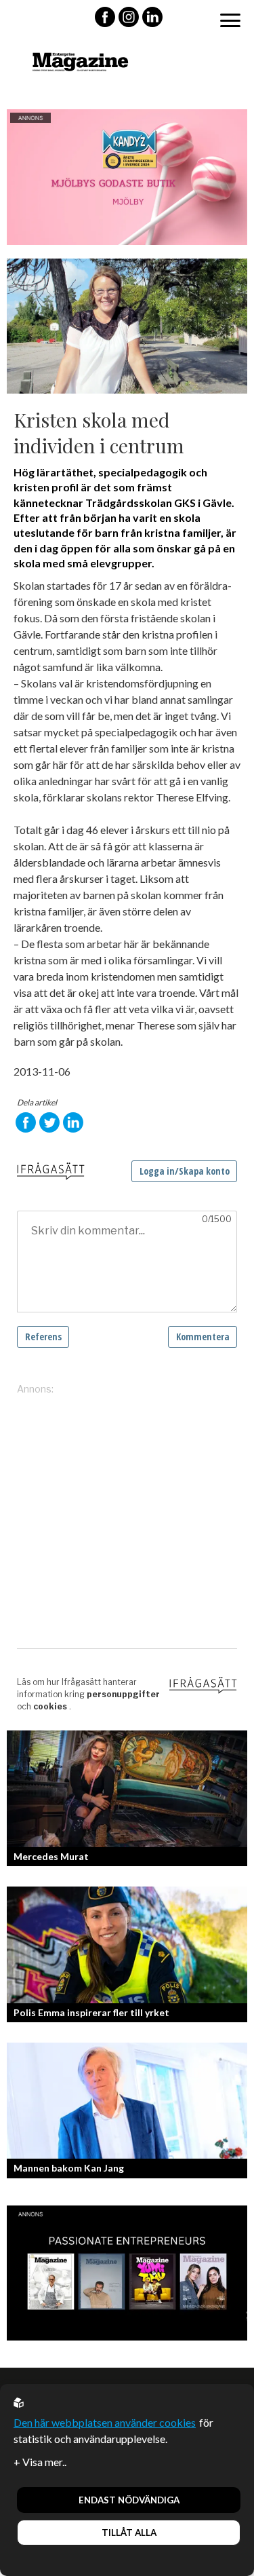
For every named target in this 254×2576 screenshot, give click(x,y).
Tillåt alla (129, 2533)
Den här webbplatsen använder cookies (105, 2422)
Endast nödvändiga (129, 2500)
